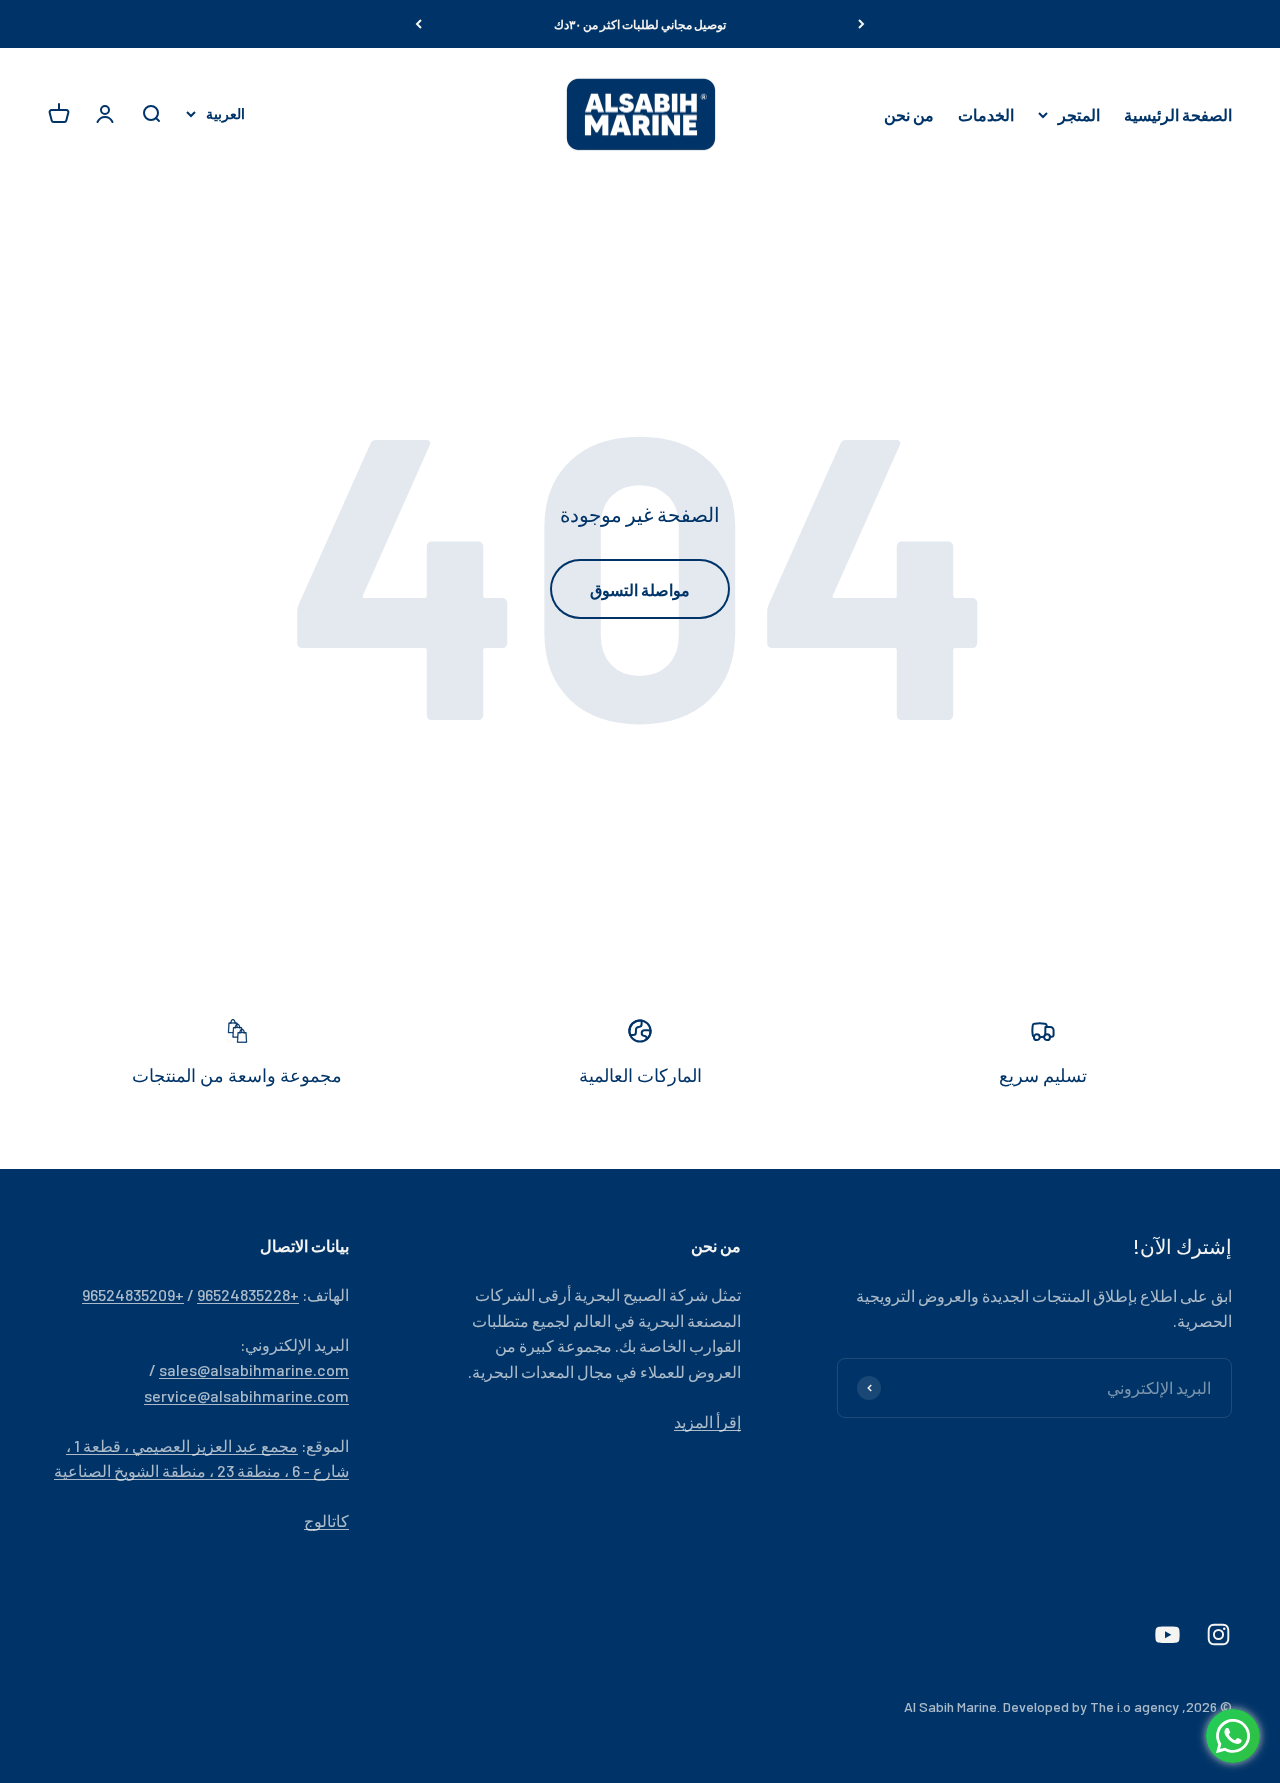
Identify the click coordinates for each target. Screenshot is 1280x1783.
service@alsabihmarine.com (246, 1395)
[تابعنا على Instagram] (1218, 1634)
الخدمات (986, 114)
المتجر (1079, 114)
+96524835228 (248, 1294)
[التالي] (418, 24)
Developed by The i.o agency (1091, 1706)
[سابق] (861, 24)
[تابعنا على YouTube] (1167, 1634)
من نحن (909, 114)
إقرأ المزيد (707, 1421)
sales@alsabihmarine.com (254, 1369)
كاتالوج (326, 1520)
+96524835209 (133, 1294)
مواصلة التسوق (640, 589)
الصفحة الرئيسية (1178, 114)
